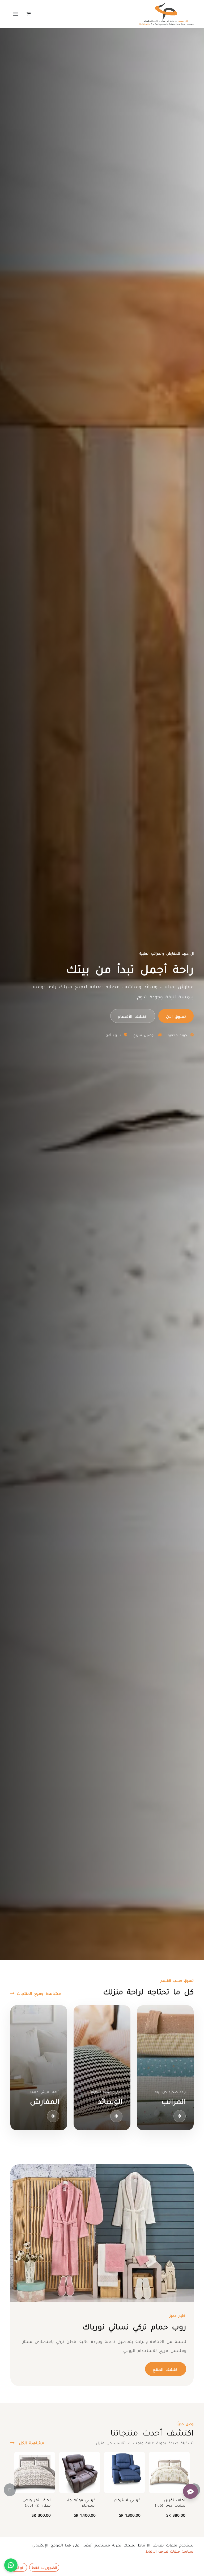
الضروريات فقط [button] (44, 2567)
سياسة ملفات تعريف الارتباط (169, 2551)
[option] (102, 2490)
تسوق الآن (176, 1016)
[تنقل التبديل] (16, 14)
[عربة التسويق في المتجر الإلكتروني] (28, 14)
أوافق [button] (19, 2567)
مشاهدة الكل (30, 2442)
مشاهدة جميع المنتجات (38, 1993)
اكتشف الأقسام (133, 1016)
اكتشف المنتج (166, 2369)
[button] (13, 2490)
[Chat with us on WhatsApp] (11, 2565)
